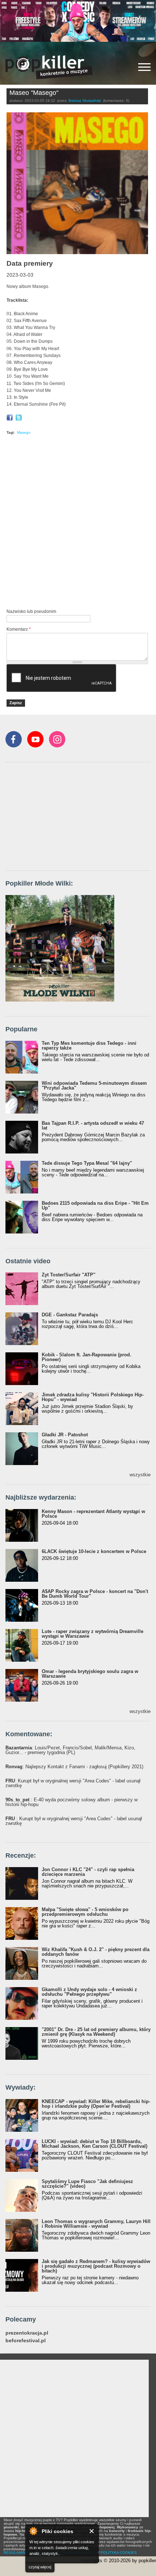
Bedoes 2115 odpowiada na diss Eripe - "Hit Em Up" (95, 1205)
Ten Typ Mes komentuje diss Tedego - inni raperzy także (89, 1046)
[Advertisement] (78, 523)
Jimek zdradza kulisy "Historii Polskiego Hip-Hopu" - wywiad (93, 1397)
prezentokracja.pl (27, 2333)
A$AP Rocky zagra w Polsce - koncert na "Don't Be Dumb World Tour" (95, 1594)
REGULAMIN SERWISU (24, 2553)
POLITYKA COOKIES (119, 2553)
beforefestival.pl (26, 2341)
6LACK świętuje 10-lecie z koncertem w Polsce (94, 1551)
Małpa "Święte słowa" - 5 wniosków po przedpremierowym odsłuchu (85, 1912)
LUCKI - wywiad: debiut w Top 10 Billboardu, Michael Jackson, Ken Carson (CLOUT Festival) (95, 2144)
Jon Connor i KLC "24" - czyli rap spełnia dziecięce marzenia (88, 1872)
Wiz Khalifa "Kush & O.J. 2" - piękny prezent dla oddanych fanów (96, 1952)
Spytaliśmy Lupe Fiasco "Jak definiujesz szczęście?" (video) (87, 2184)
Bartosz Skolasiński (85, 101)
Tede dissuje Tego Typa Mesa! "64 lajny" (87, 1163)
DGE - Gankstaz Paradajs (70, 1315)
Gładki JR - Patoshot (65, 1435)
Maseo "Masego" (34, 93)
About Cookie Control (33, 2531)
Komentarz (19, 629)
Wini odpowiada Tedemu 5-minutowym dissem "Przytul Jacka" (94, 1086)
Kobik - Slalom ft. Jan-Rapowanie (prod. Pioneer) (87, 1357)
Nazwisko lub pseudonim (31, 611)
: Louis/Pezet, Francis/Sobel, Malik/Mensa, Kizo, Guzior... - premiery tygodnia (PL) (70, 1750)
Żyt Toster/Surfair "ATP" (69, 1275)
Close (92, 2531)
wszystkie (140, 1475)
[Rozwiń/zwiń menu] (144, 67)
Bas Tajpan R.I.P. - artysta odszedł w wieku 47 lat (93, 1126)
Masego (24, 432)
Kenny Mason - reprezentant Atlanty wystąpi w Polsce (93, 1514)
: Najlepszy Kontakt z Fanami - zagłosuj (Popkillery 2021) (74, 1767)
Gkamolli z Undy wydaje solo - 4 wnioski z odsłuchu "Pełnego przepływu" (89, 1992)
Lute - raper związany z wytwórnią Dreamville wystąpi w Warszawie (93, 1634)
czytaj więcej (40, 2567)
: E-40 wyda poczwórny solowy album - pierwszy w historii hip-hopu (71, 1802)
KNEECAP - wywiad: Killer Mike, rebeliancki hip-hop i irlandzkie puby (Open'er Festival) (96, 2104)
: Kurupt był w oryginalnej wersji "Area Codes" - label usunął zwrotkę (73, 1783)
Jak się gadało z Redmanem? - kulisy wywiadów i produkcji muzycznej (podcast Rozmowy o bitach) (96, 2266)
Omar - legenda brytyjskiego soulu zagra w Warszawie (90, 1674)
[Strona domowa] (49, 67)
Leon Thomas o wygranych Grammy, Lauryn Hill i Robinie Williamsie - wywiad (96, 2224)
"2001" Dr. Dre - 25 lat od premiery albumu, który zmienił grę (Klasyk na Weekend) (96, 2032)
